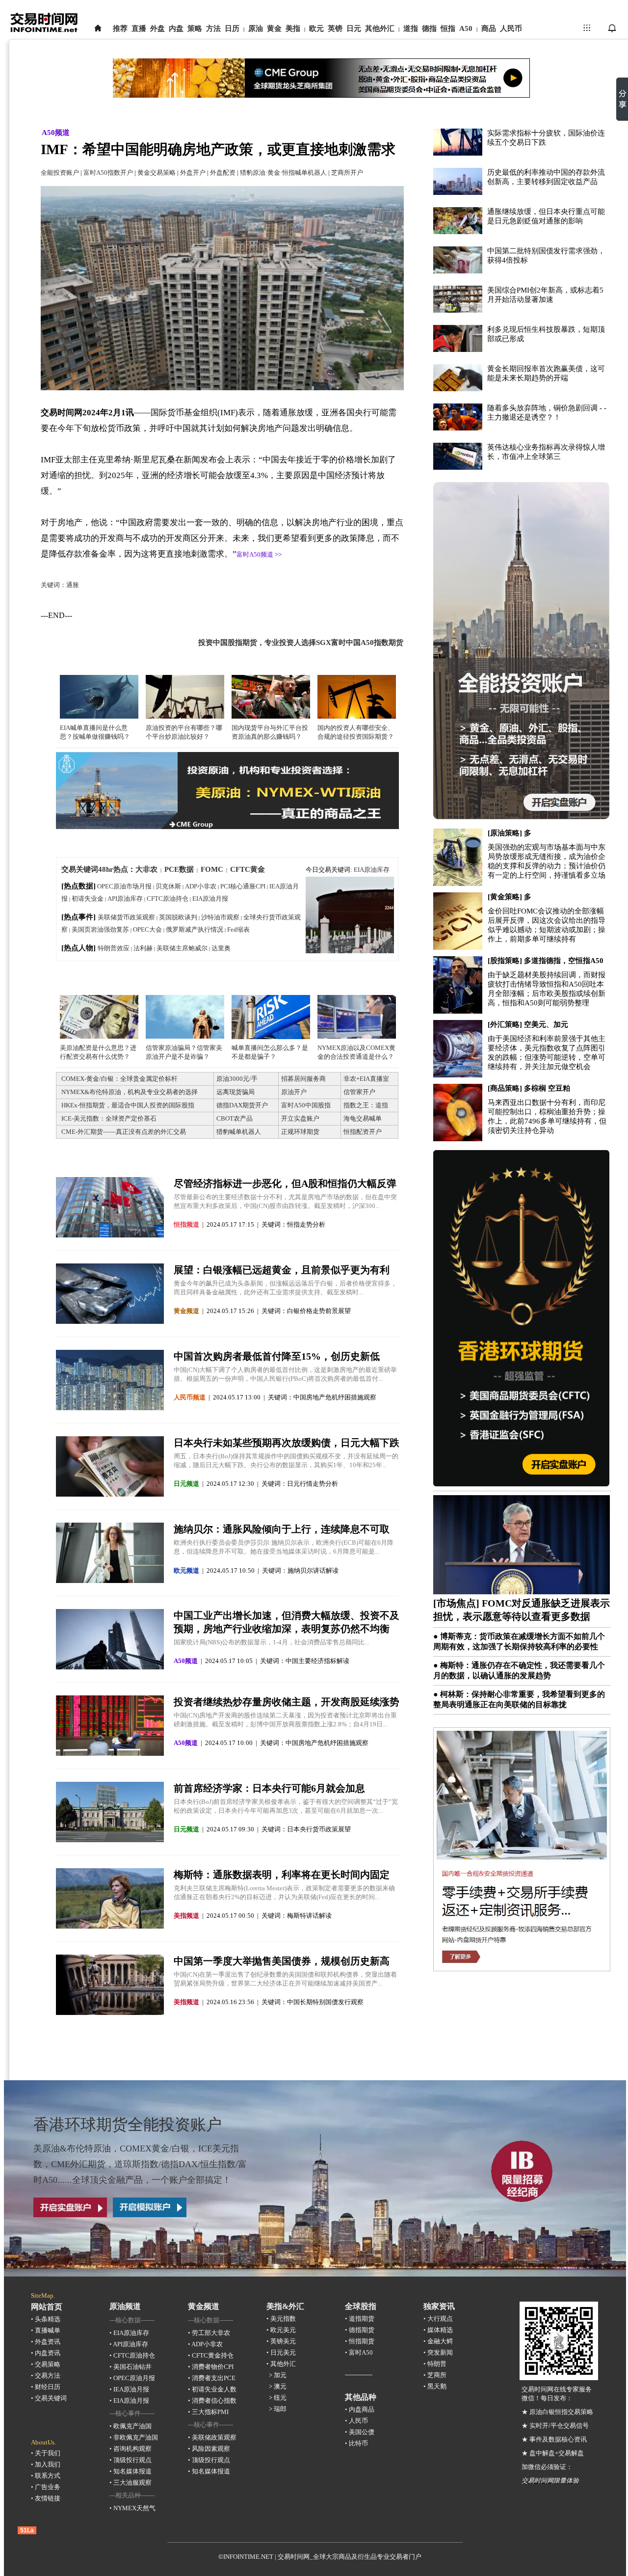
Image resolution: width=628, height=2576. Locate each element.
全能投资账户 (60, 173)
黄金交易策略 (157, 173)
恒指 (448, 28)
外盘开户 (193, 173)
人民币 (511, 28)
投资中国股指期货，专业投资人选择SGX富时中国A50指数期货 (301, 643)
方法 (213, 28)
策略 (195, 28)
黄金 (274, 28)
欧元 (316, 28)
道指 (411, 28)
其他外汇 (380, 28)
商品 (489, 28)
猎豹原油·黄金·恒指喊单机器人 (283, 173)
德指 (429, 28)
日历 (232, 28)
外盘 (157, 28)
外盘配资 (223, 173)
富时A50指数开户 (108, 173)
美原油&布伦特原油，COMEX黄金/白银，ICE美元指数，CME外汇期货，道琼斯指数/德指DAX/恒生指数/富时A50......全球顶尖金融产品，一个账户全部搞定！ (140, 2164)
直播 (139, 28)
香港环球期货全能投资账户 (128, 2124)
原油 (256, 28)
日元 (354, 28)
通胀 (73, 585)
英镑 (335, 28)
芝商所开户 (347, 173)
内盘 (176, 28)
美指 (293, 28)
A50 (466, 28)
